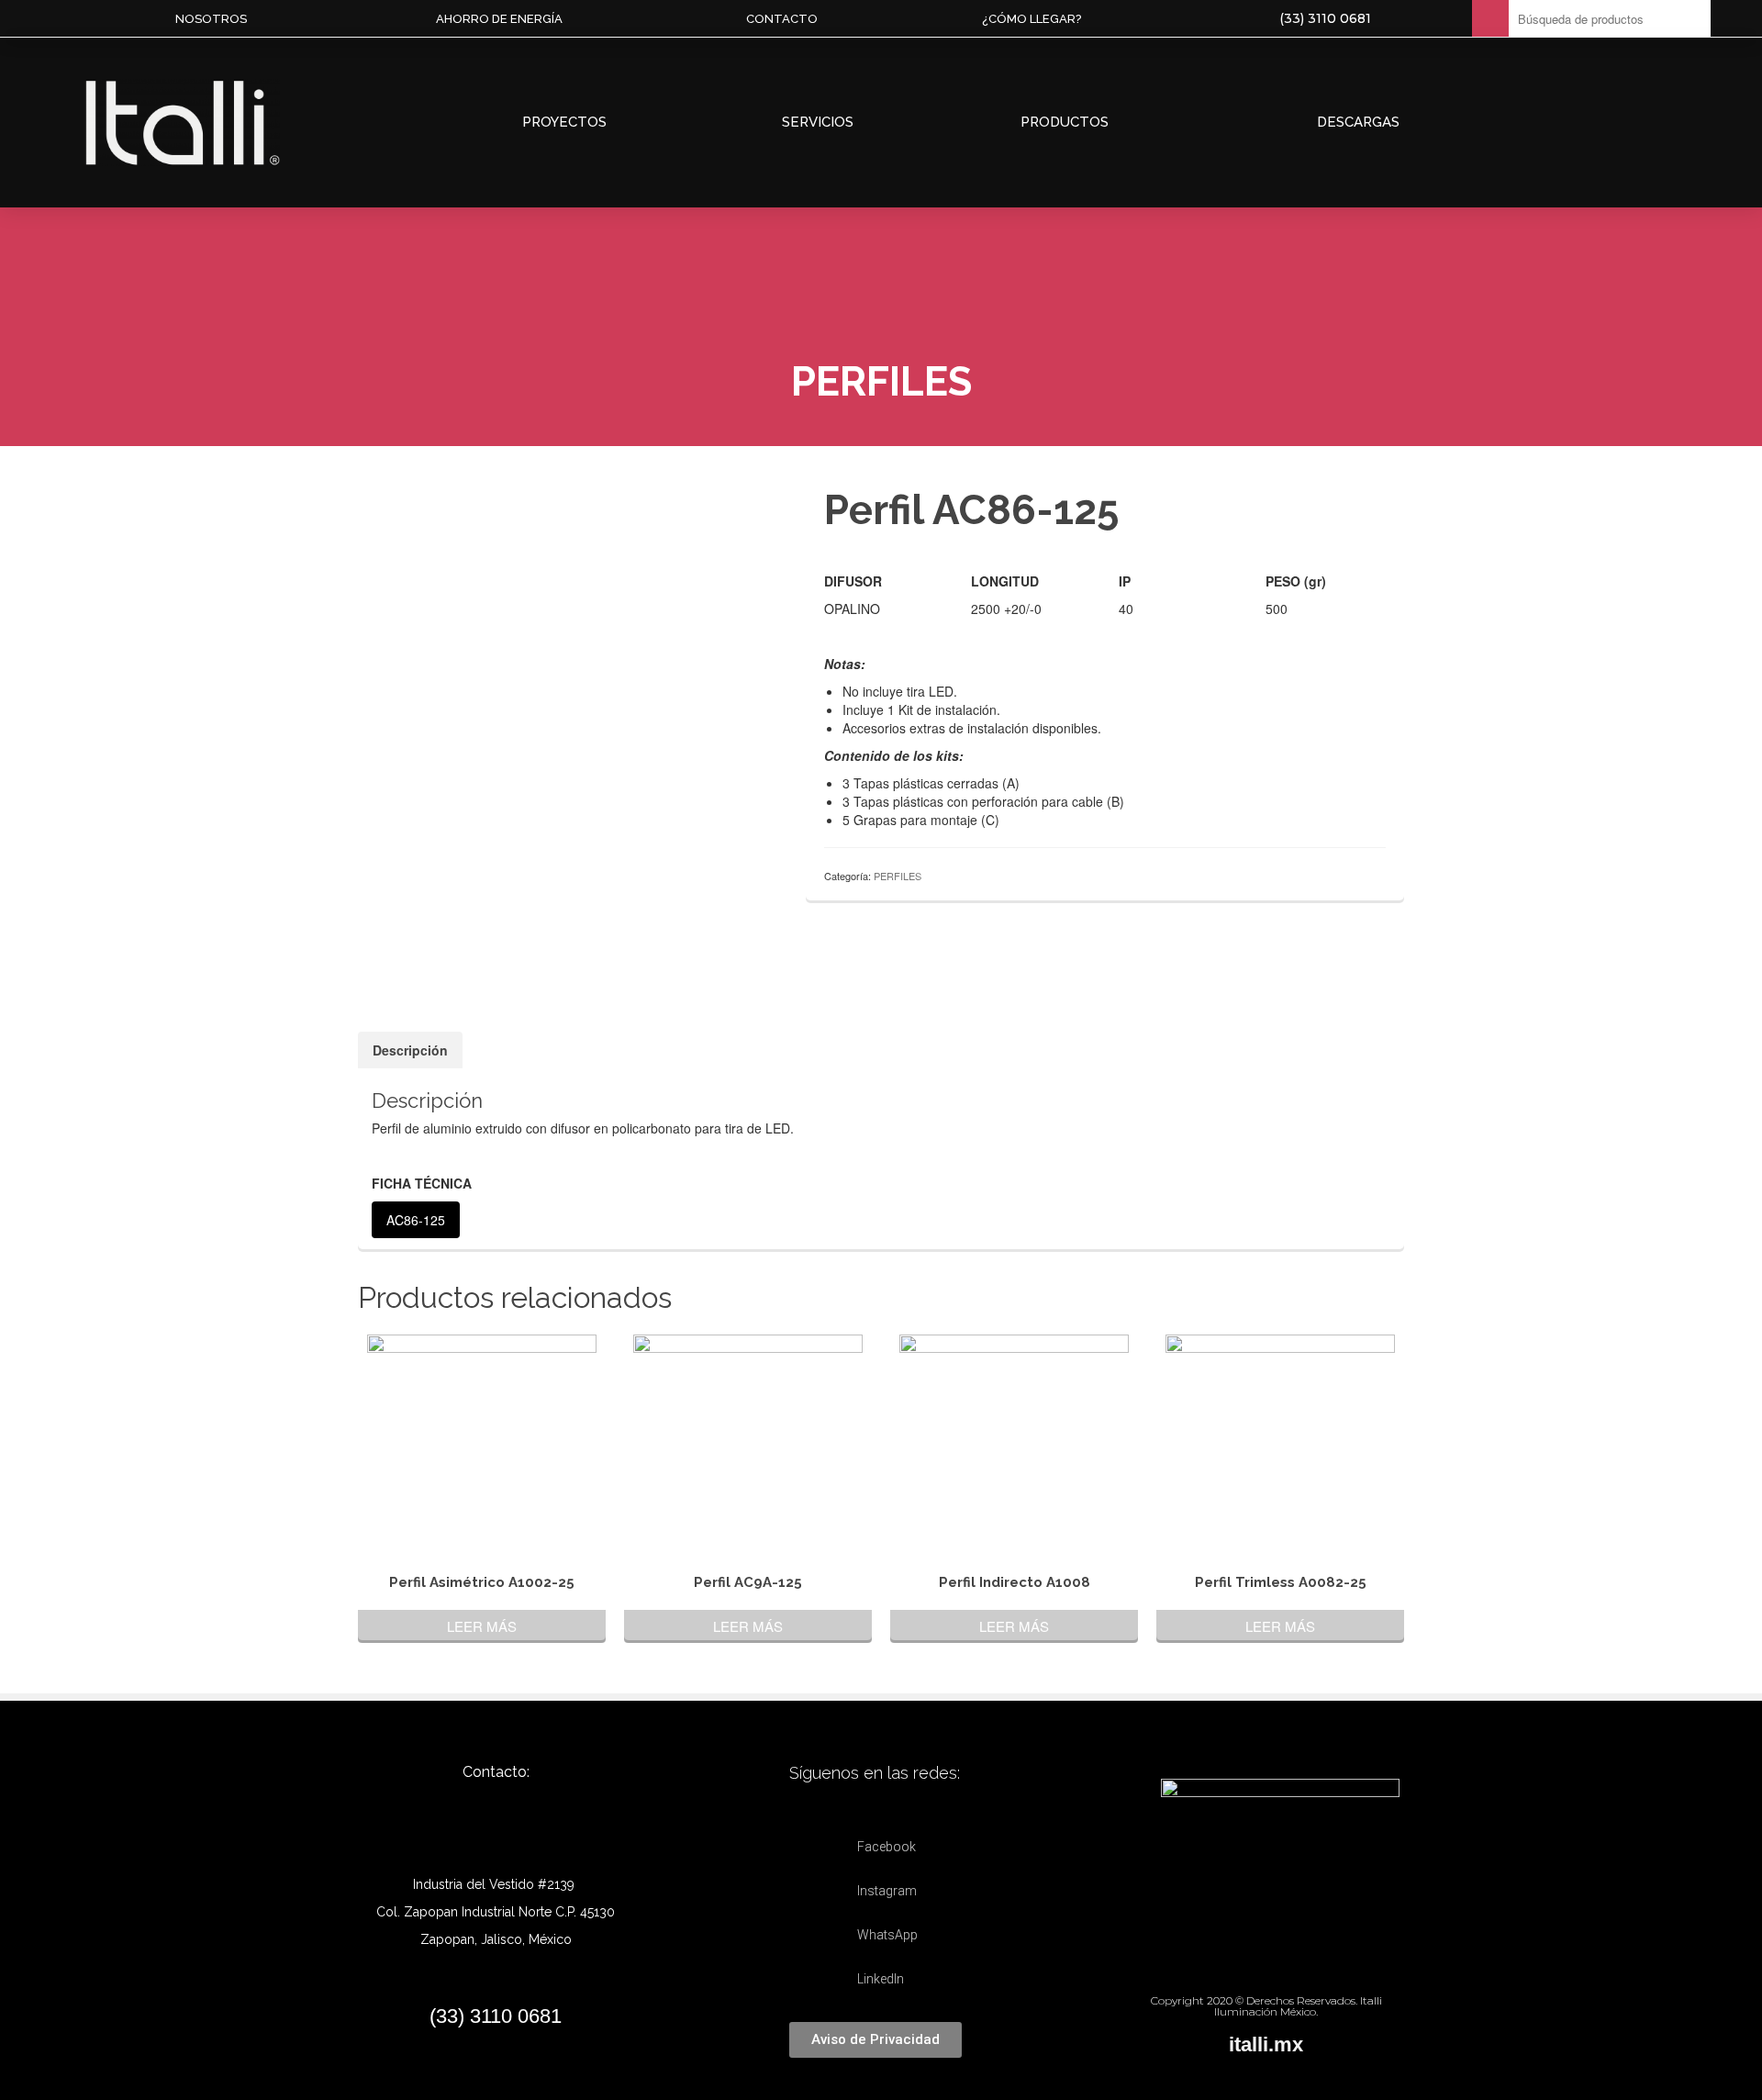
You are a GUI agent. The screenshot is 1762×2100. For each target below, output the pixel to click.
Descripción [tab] (410, 1050)
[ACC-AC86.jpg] (660, 948)
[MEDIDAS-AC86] (476, 948)
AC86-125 (416, 1220)
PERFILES (898, 876)
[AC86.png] (568, 677)
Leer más (482, 1626)
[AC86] (568, 948)
